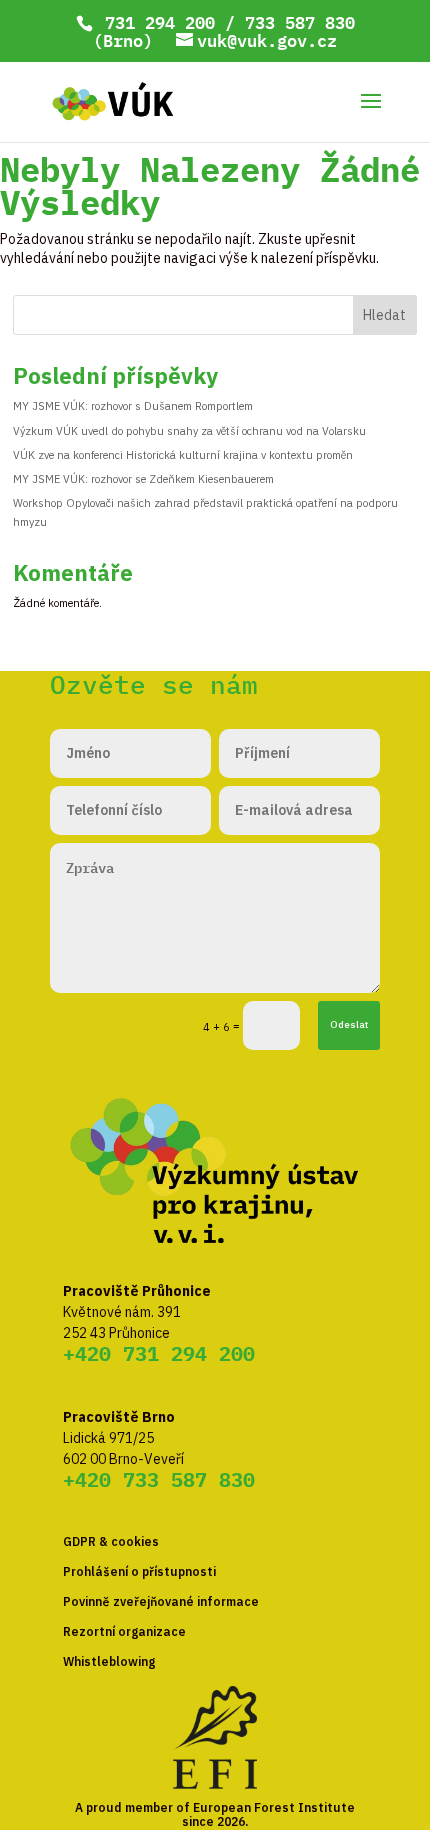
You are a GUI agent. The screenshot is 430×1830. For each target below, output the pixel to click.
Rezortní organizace (124, 1631)
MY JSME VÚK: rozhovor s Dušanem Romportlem (133, 406)
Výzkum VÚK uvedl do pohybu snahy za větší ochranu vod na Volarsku (189, 431)
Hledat (384, 315)
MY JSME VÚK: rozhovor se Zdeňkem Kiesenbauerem (143, 479)
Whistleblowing (109, 1661)
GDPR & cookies (111, 1541)
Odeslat (349, 1024)
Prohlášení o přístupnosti (139, 1571)
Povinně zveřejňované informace (161, 1601)
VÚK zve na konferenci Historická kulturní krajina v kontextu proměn (183, 455)
